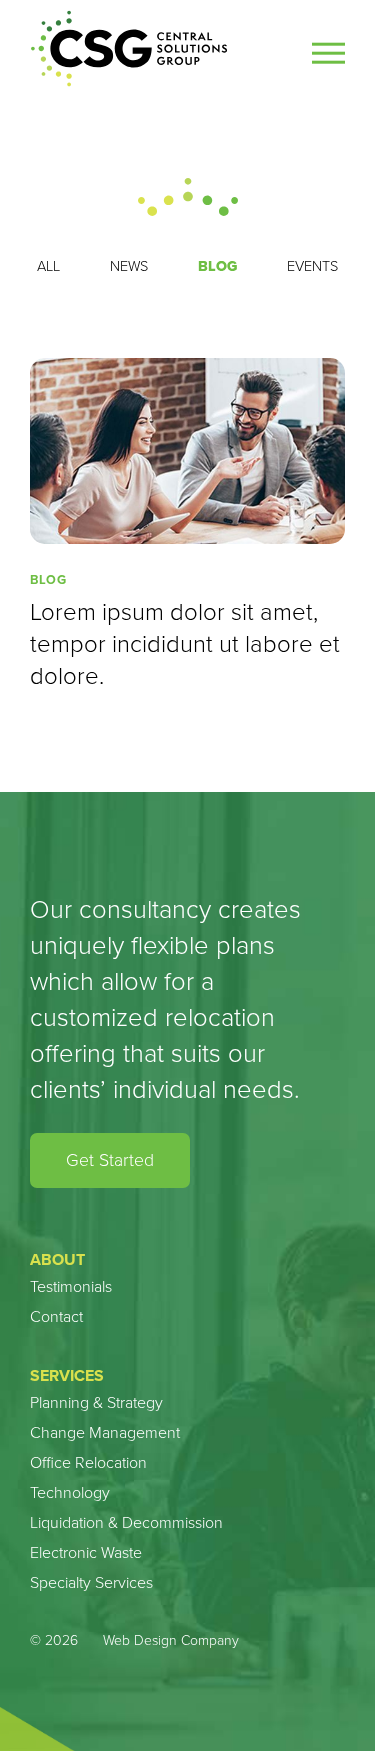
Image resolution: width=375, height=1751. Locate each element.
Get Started (110, 1160)
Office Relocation (88, 1462)
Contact (56, 1316)
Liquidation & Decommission (126, 1522)
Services (67, 1375)
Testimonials (71, 1286)
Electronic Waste (86, 1552)
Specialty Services (91, 1582)
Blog (217, 266)
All (48, 266)
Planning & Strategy (96, 1402)
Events (312, 266)
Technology (70, 1492)
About (57, 1259)
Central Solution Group (130, 49)
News (129, 266)
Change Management (105, 1432)
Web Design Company (171, 1640)
